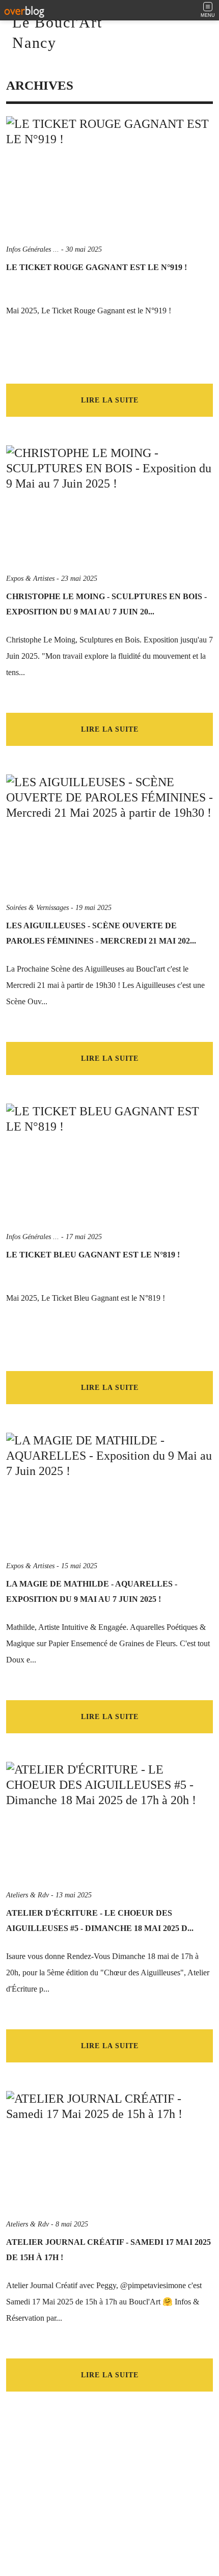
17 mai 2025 (84, 1237)
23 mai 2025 (79, 579)
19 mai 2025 (93, 908)
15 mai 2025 (79, 1566)
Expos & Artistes (30, 579)
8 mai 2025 (72, 2224)
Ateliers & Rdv (28, 1895)
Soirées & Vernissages (37, 908)
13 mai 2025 (74, 1895)
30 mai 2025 (84, 249)
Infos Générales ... (33, 249)
